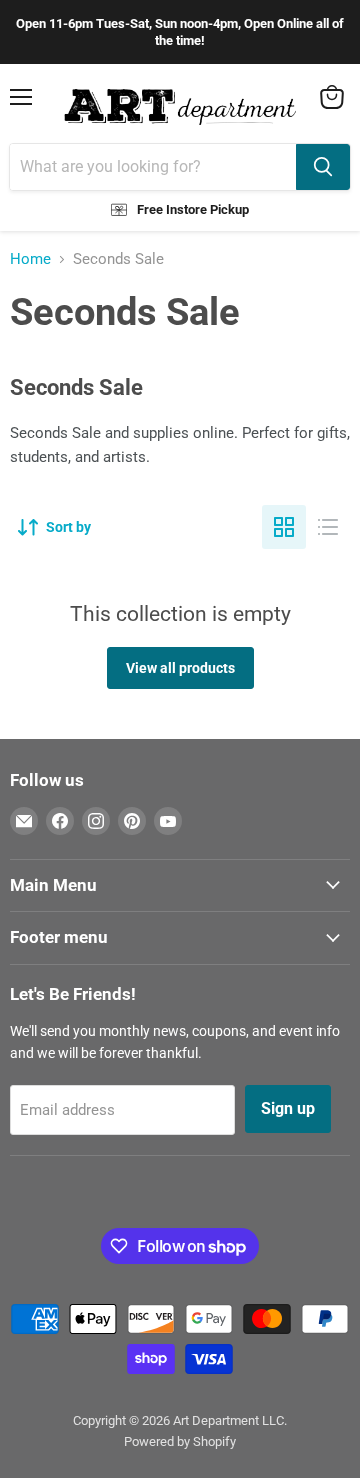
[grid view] (284, 527)
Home (30, 259)
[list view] (328, 527)
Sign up (288, 1108)
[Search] (323, 167)
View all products (180, 668)
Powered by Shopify (180, 1441)
